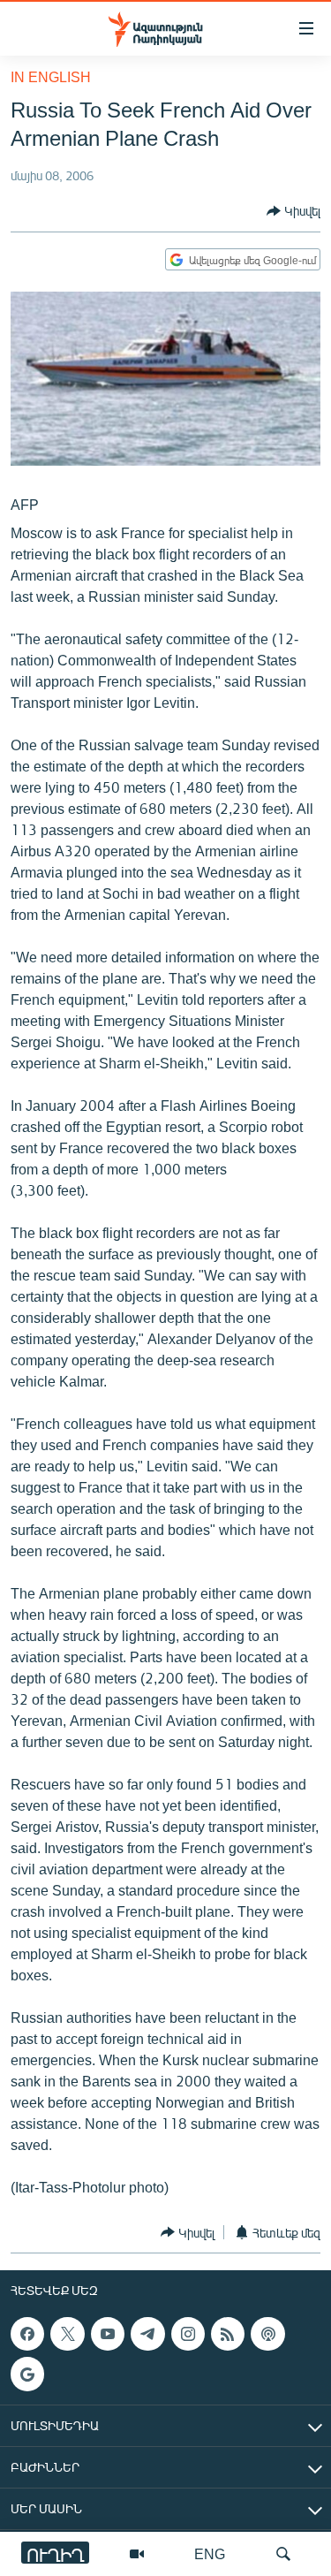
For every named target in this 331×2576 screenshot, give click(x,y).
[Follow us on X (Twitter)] (67, 2334)
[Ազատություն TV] (137, 2554)
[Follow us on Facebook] (27, 2334)
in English (51, 76)
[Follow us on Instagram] (188, 2334)
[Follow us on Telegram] (147, 2334)
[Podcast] (267, 2334)
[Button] (293, 211)
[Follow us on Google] (27, 2375)
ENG (210, 2553)
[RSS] (228, 2334)
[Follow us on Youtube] (108, 2334)
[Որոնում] (283, 2554)
